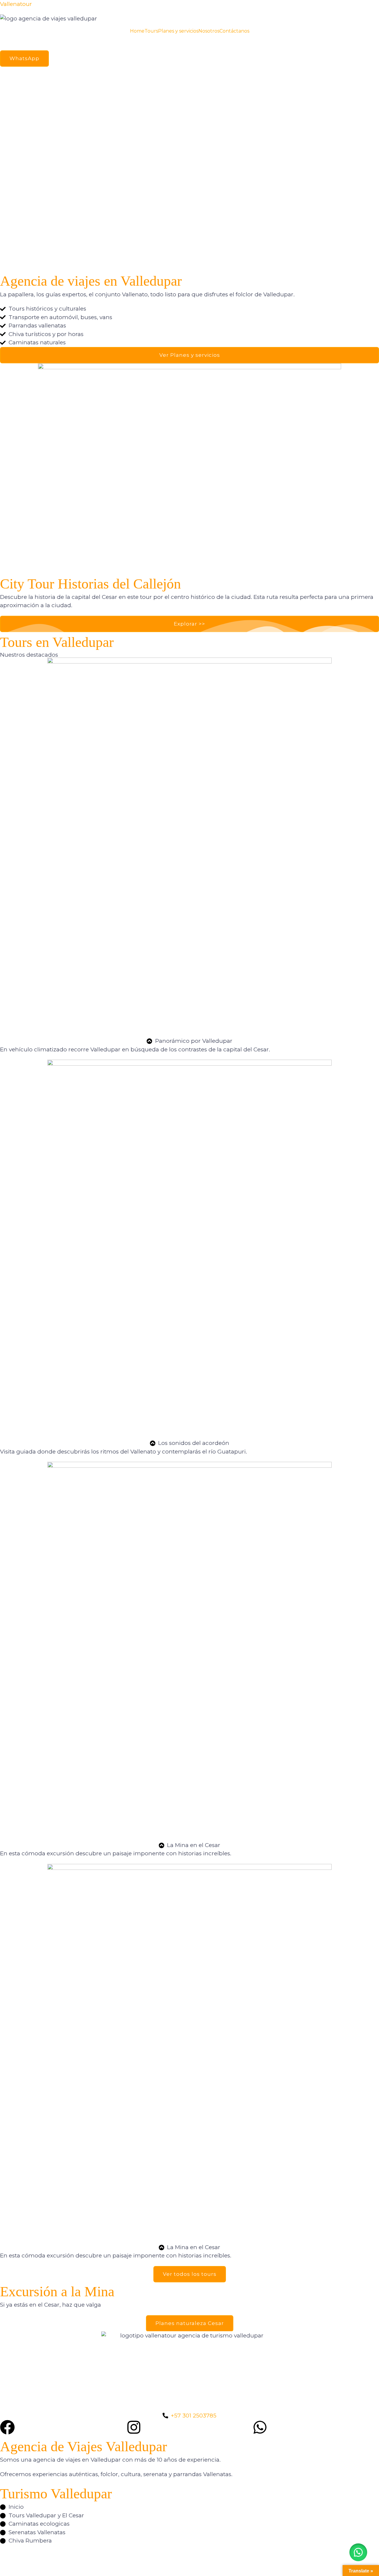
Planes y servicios (178, 31)
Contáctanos (234, 31)
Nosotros (209, 31)
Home (137, 31)
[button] (189, 249)
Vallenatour (16, 4)
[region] (189, 169)
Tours (151, 31)
